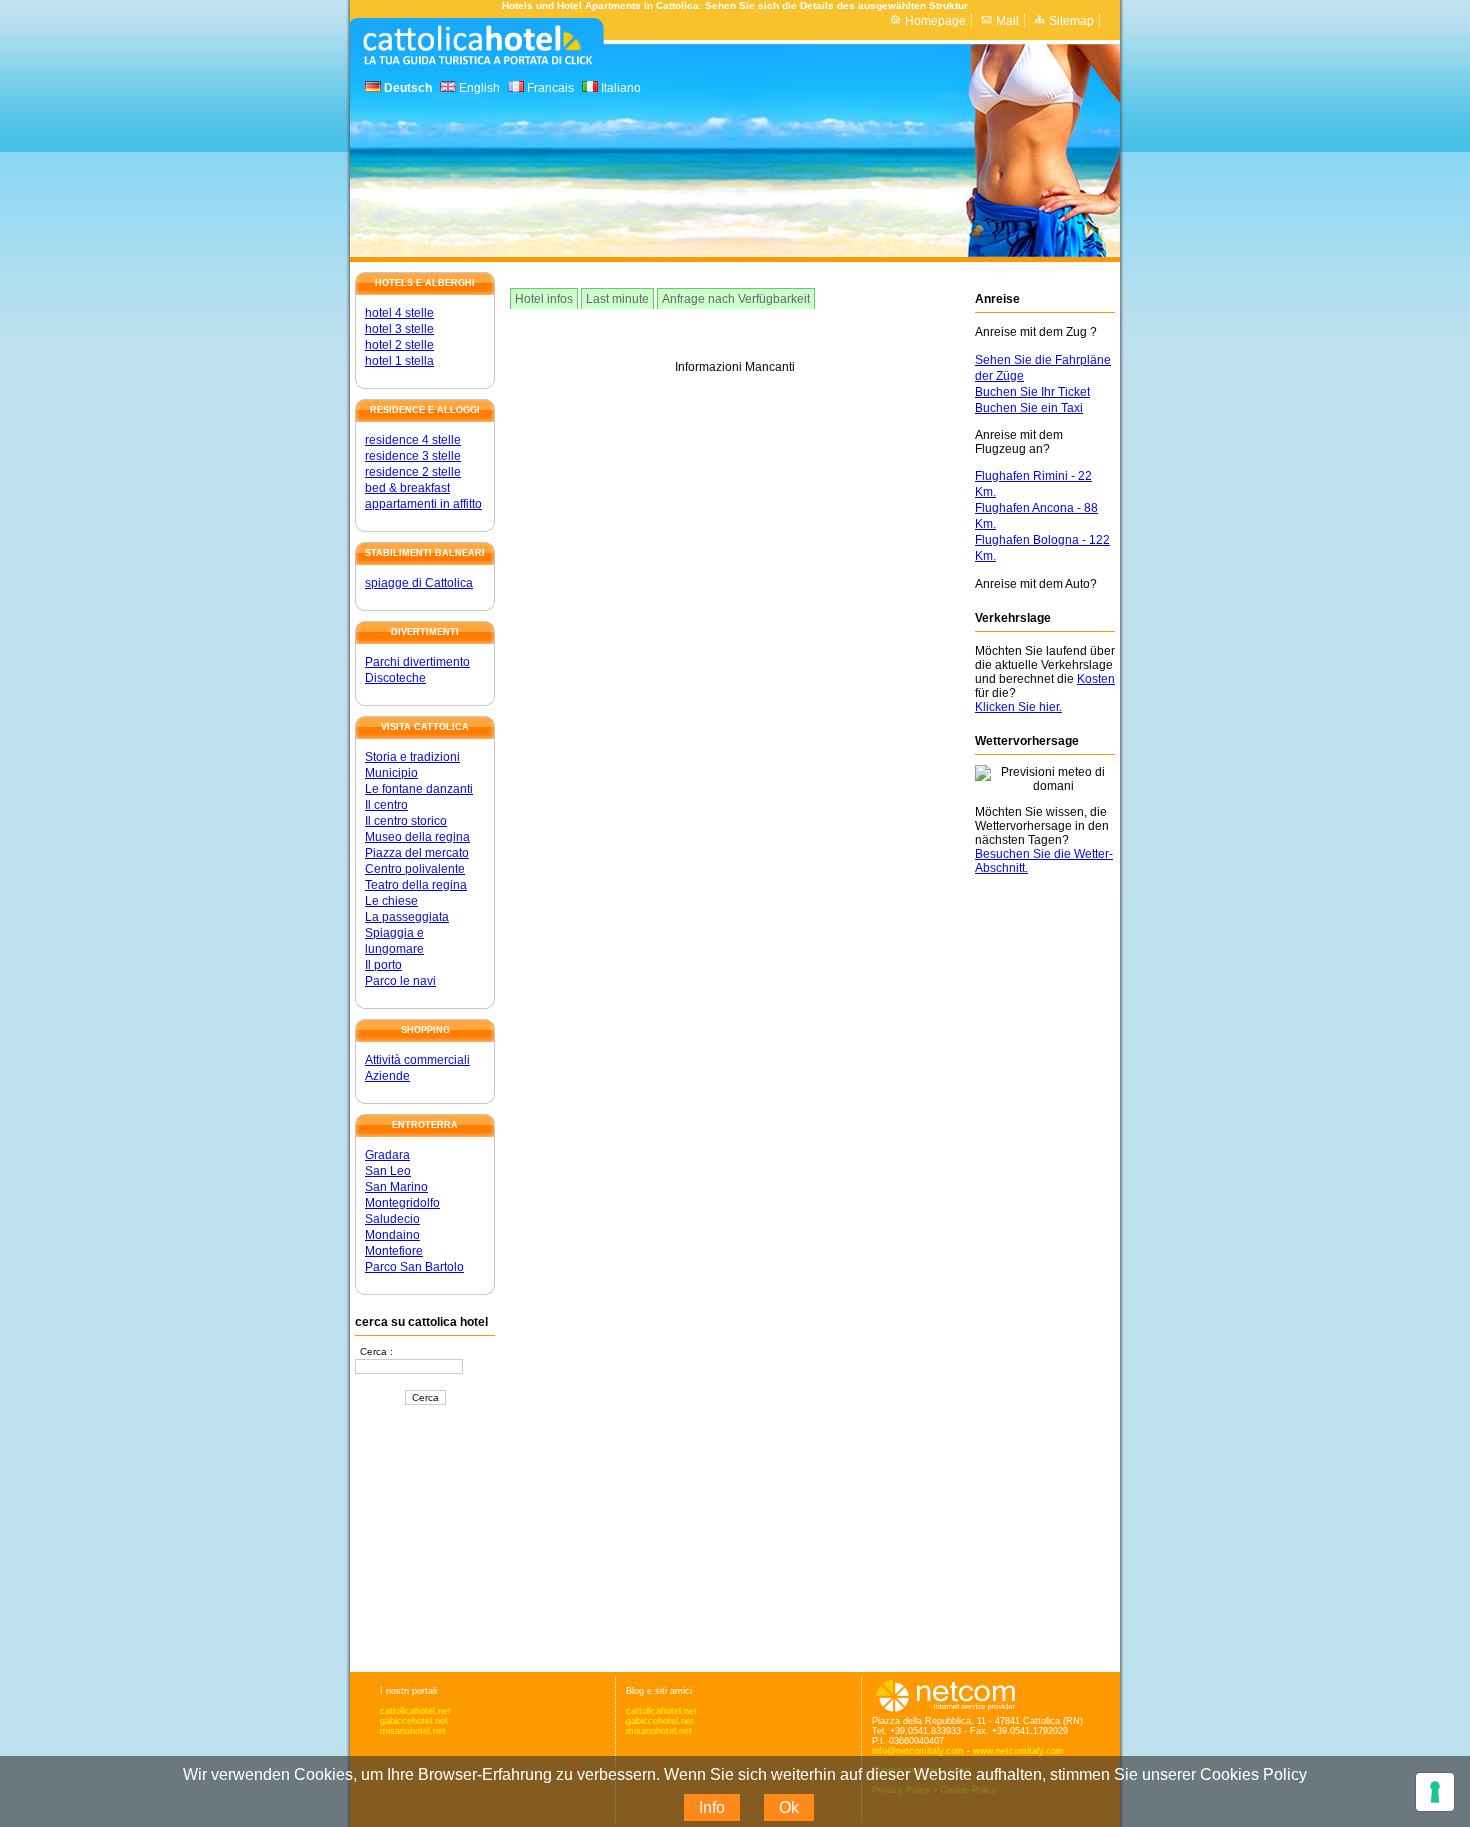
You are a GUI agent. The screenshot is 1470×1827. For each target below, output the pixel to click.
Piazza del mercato (417, 853)
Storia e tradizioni (412, 757)
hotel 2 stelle (399, 345)
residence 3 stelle (413, 456)
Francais (549, 88)
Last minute (617, 299)
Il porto (383, 965)
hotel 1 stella (399, 361)
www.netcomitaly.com (1018, 1751)
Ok (789, 1807)
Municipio (391, 773)
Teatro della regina (416, 885)
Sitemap (1071, 21)
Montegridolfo (402, 1203)
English (478, 88)
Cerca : (376, 1351)
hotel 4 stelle (399, 313)
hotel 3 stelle (399, 329)
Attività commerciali (417, 1060)
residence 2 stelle (413, 472)
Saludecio (392, 1219)
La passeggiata (407, 917)
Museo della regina (417, 837)
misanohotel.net (413, 1731)
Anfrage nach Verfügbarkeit (736, 299)
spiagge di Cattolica (419, 583)
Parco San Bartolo (414, 1267)
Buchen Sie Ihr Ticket (1032, 392)
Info (712, 1807)
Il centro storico (406, 821)
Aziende (387, 1076)
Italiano (619, 88)
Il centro (386, 805)
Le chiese (391, 901)
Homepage (935, 21)
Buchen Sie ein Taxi (1029, 408)
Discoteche (395, 678)
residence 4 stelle (413, 440)
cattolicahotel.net (415, 1711)
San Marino (396, 1187)
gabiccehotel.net (414, 1721)
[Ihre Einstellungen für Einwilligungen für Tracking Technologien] (1435, 1792)
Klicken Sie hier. (1018, 707)
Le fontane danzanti (419, 789)
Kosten (1096, 679)
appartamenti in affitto (423, 504)
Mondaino (392, 1235)
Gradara (387, 1155)
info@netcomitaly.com (918, 1751)
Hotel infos (544, 299)
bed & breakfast (407, 488)
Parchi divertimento (417, 662)
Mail (1007, 21)
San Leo (388, 1171)
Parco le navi (400, 981)
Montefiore (394, 1251)
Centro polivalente (415, 869)
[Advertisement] (425, 1540)
